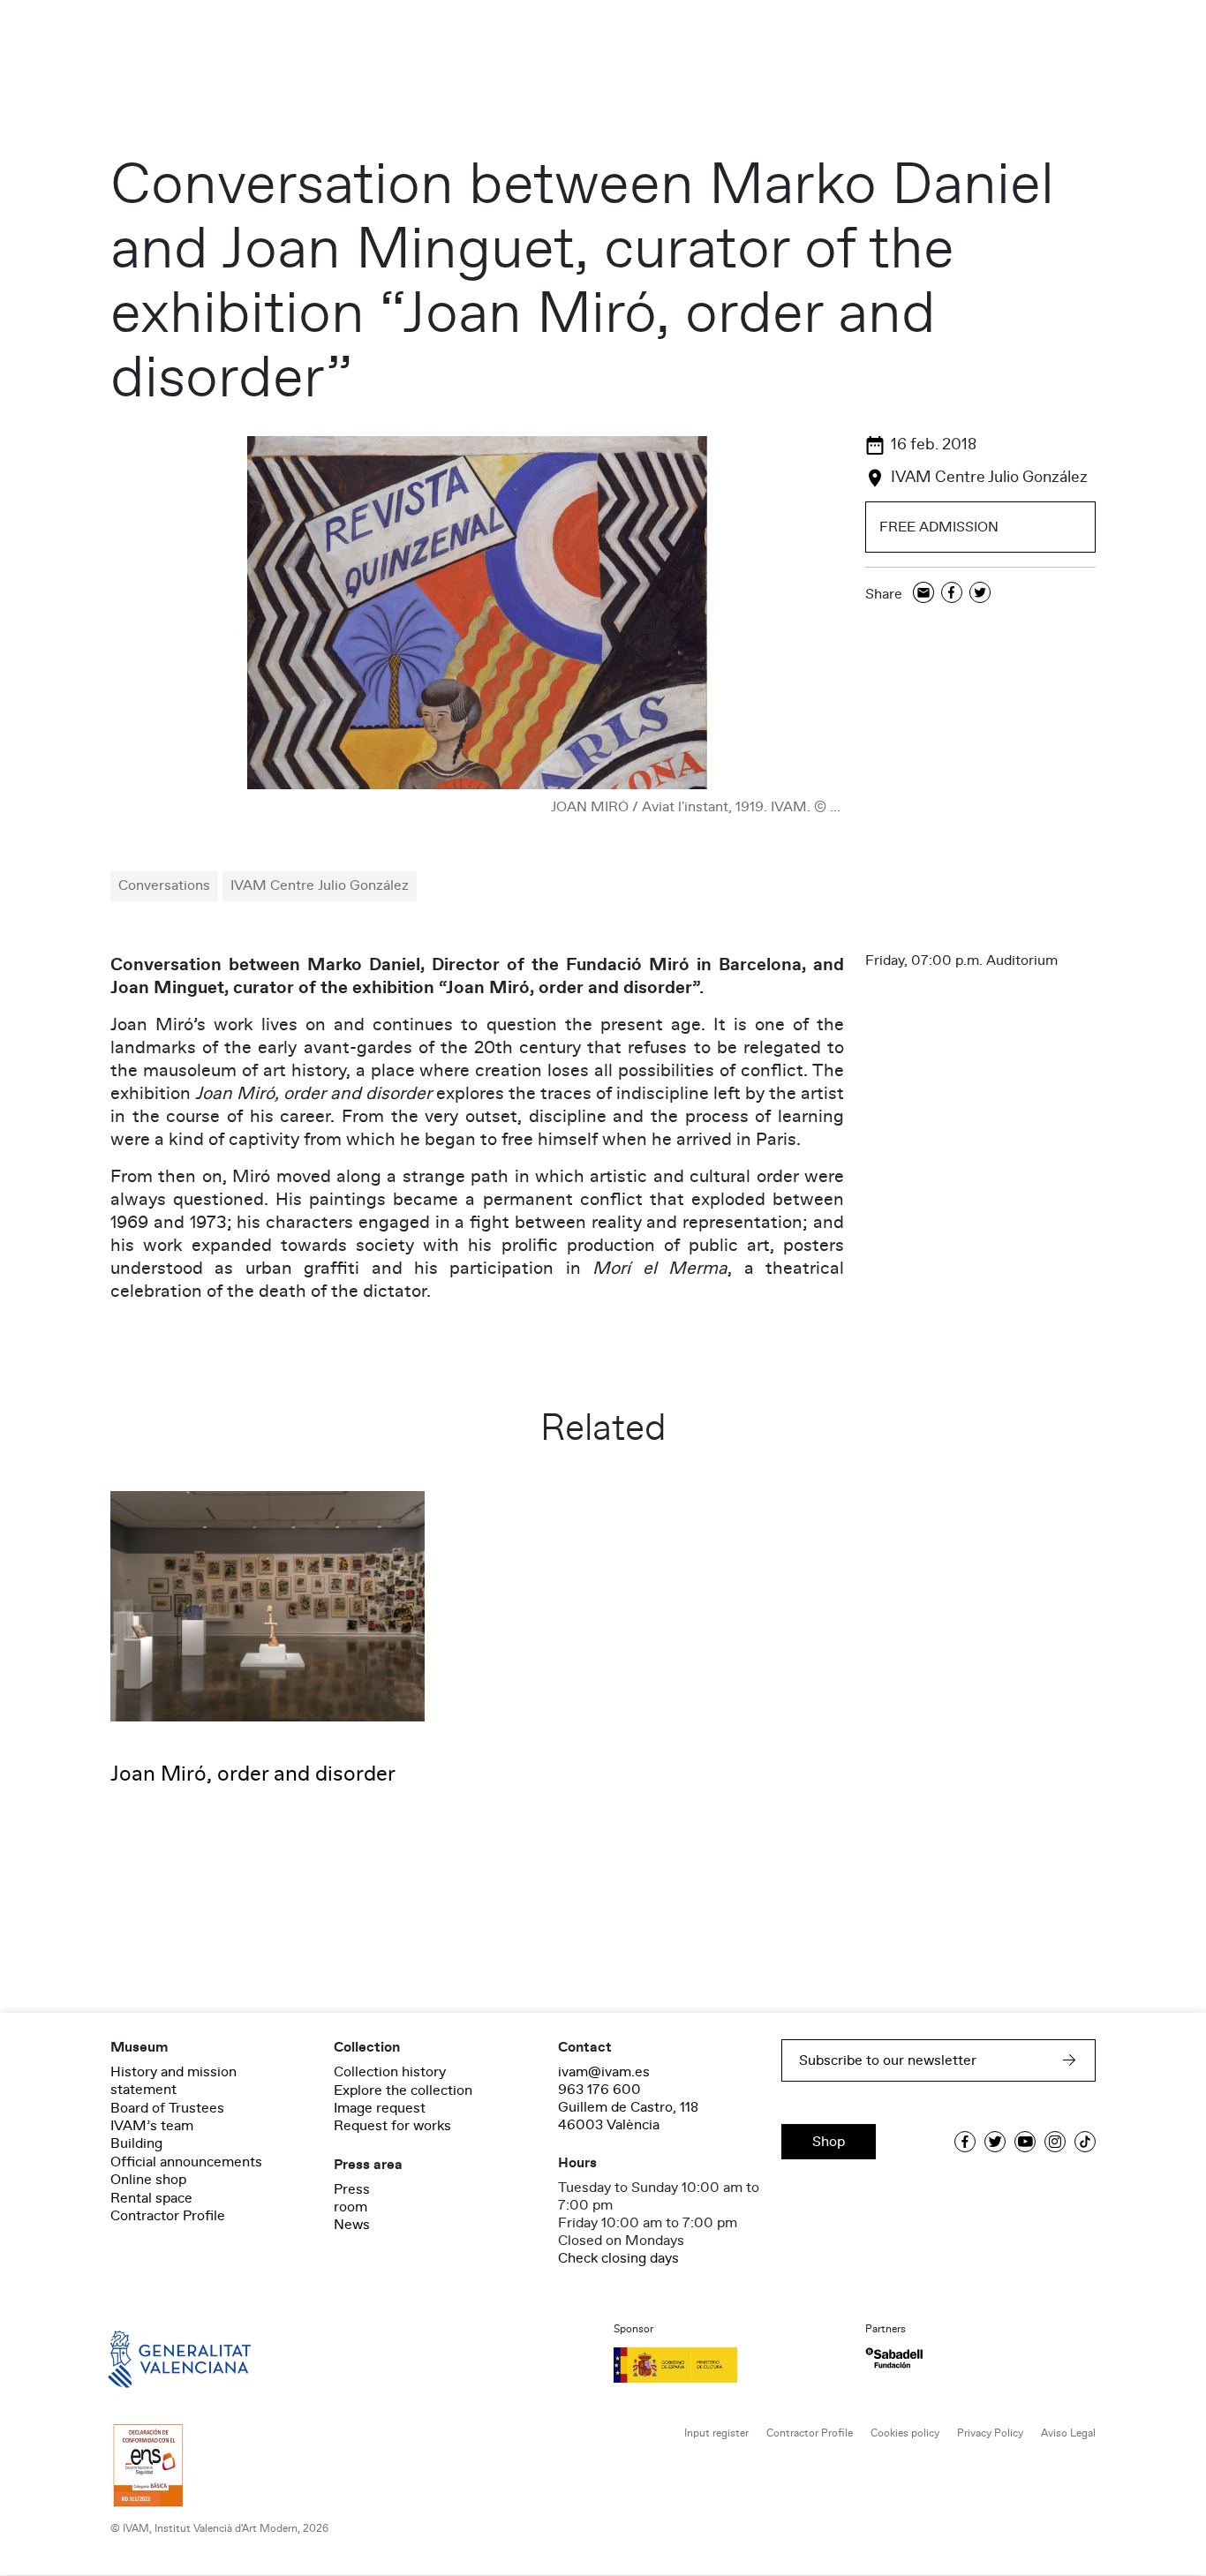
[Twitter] (980, 594)
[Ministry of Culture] (729, 2365)
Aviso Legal (1068, 2433)
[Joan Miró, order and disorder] (268, 1606)
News (352, 2225)
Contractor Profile (168, 2216)
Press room (352, 2198)
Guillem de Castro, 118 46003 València (628, 2116)
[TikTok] (1085, 2142)
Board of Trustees (167, 2108)
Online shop (148, 2180)
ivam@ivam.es (604, 2072)
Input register (716, 2433)
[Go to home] (155, 2358)
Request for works (392, 2126)
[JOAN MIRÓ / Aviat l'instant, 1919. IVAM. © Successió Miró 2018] (477, 613)
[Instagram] (1055, 2142)
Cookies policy (905, 2433)
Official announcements (186, 2162)
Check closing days (618, 2258)
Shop (829, 2142)
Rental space (151, 2198)
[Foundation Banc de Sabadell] (894, 2358)
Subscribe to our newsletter (888, 2060)
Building (136, 2143)
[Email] (923, 594)
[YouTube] (1025, 2142)
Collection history (390, 2072)
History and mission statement (173, 2081)
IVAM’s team (152, 2126)
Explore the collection (403, 2090)
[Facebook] (952, 594)
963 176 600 (599, 2090)
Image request (380, 2108)
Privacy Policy (990, 2433)
